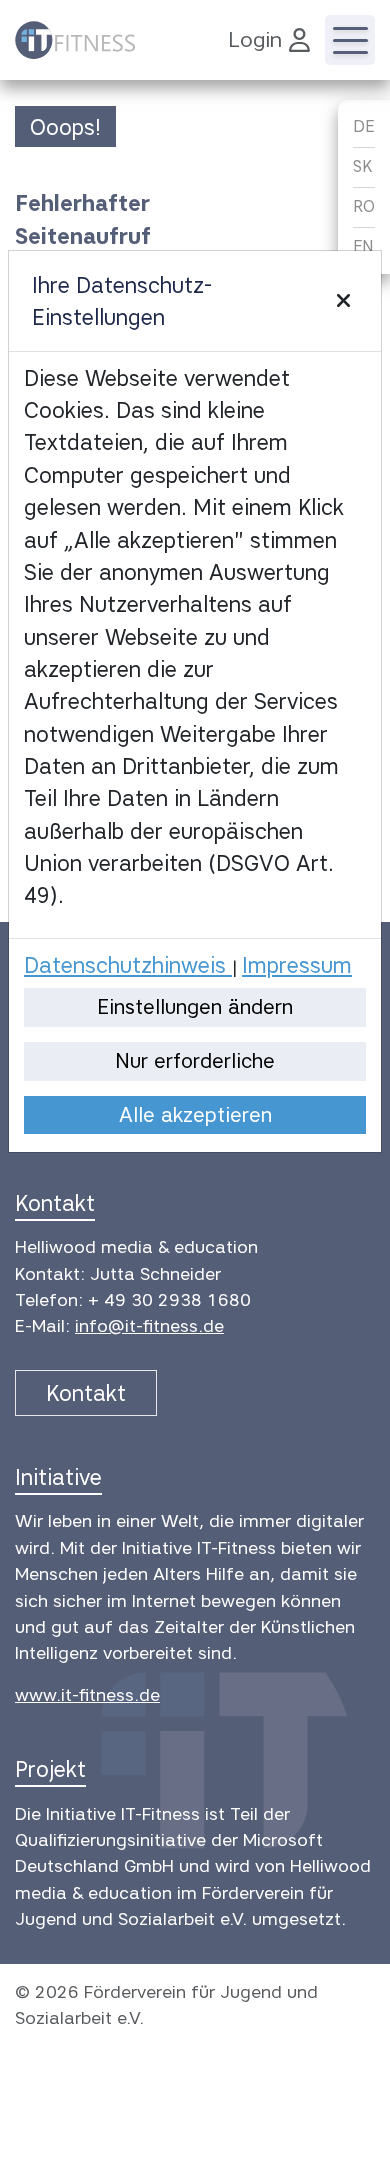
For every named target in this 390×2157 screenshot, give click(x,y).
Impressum (297, 965)
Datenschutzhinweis (128, 965)
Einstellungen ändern (195, 1006)
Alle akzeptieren (195, 1114)
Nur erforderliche (195, 1060)
